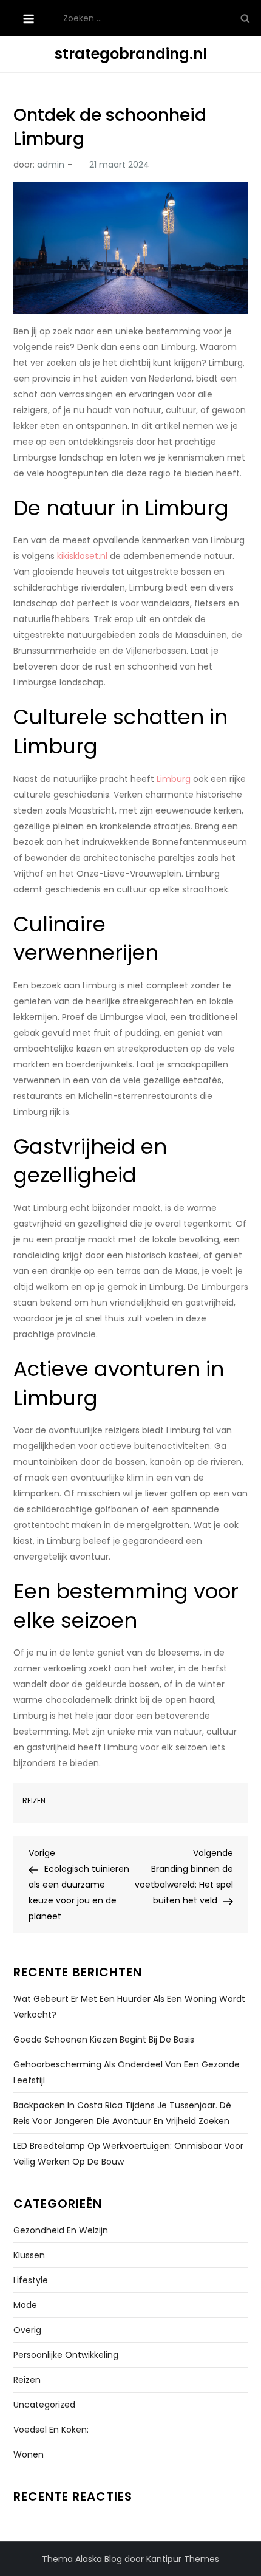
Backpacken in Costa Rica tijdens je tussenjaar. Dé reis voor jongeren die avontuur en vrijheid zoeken (122, 2113)
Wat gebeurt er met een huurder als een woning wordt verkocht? (129, 2007)
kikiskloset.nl (82, 556)
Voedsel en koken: (51, 2430)
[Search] (245, 18)
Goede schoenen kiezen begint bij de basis (104, 2040)
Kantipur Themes (183, 2559)
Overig (27, 2330)
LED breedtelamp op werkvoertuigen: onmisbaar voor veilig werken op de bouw (128, 2154)
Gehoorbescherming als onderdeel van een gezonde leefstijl (127, 2072)
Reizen (34, 1801)
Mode (25, 2305)
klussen (29, 2255)
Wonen (29, 2454)
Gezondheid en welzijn (61, 2230)
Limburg (174, 779)
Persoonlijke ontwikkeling (66, 2355)
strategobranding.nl (131, 54)
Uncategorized (44, 2405)
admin (51, 165)
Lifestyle (31, 2280)
